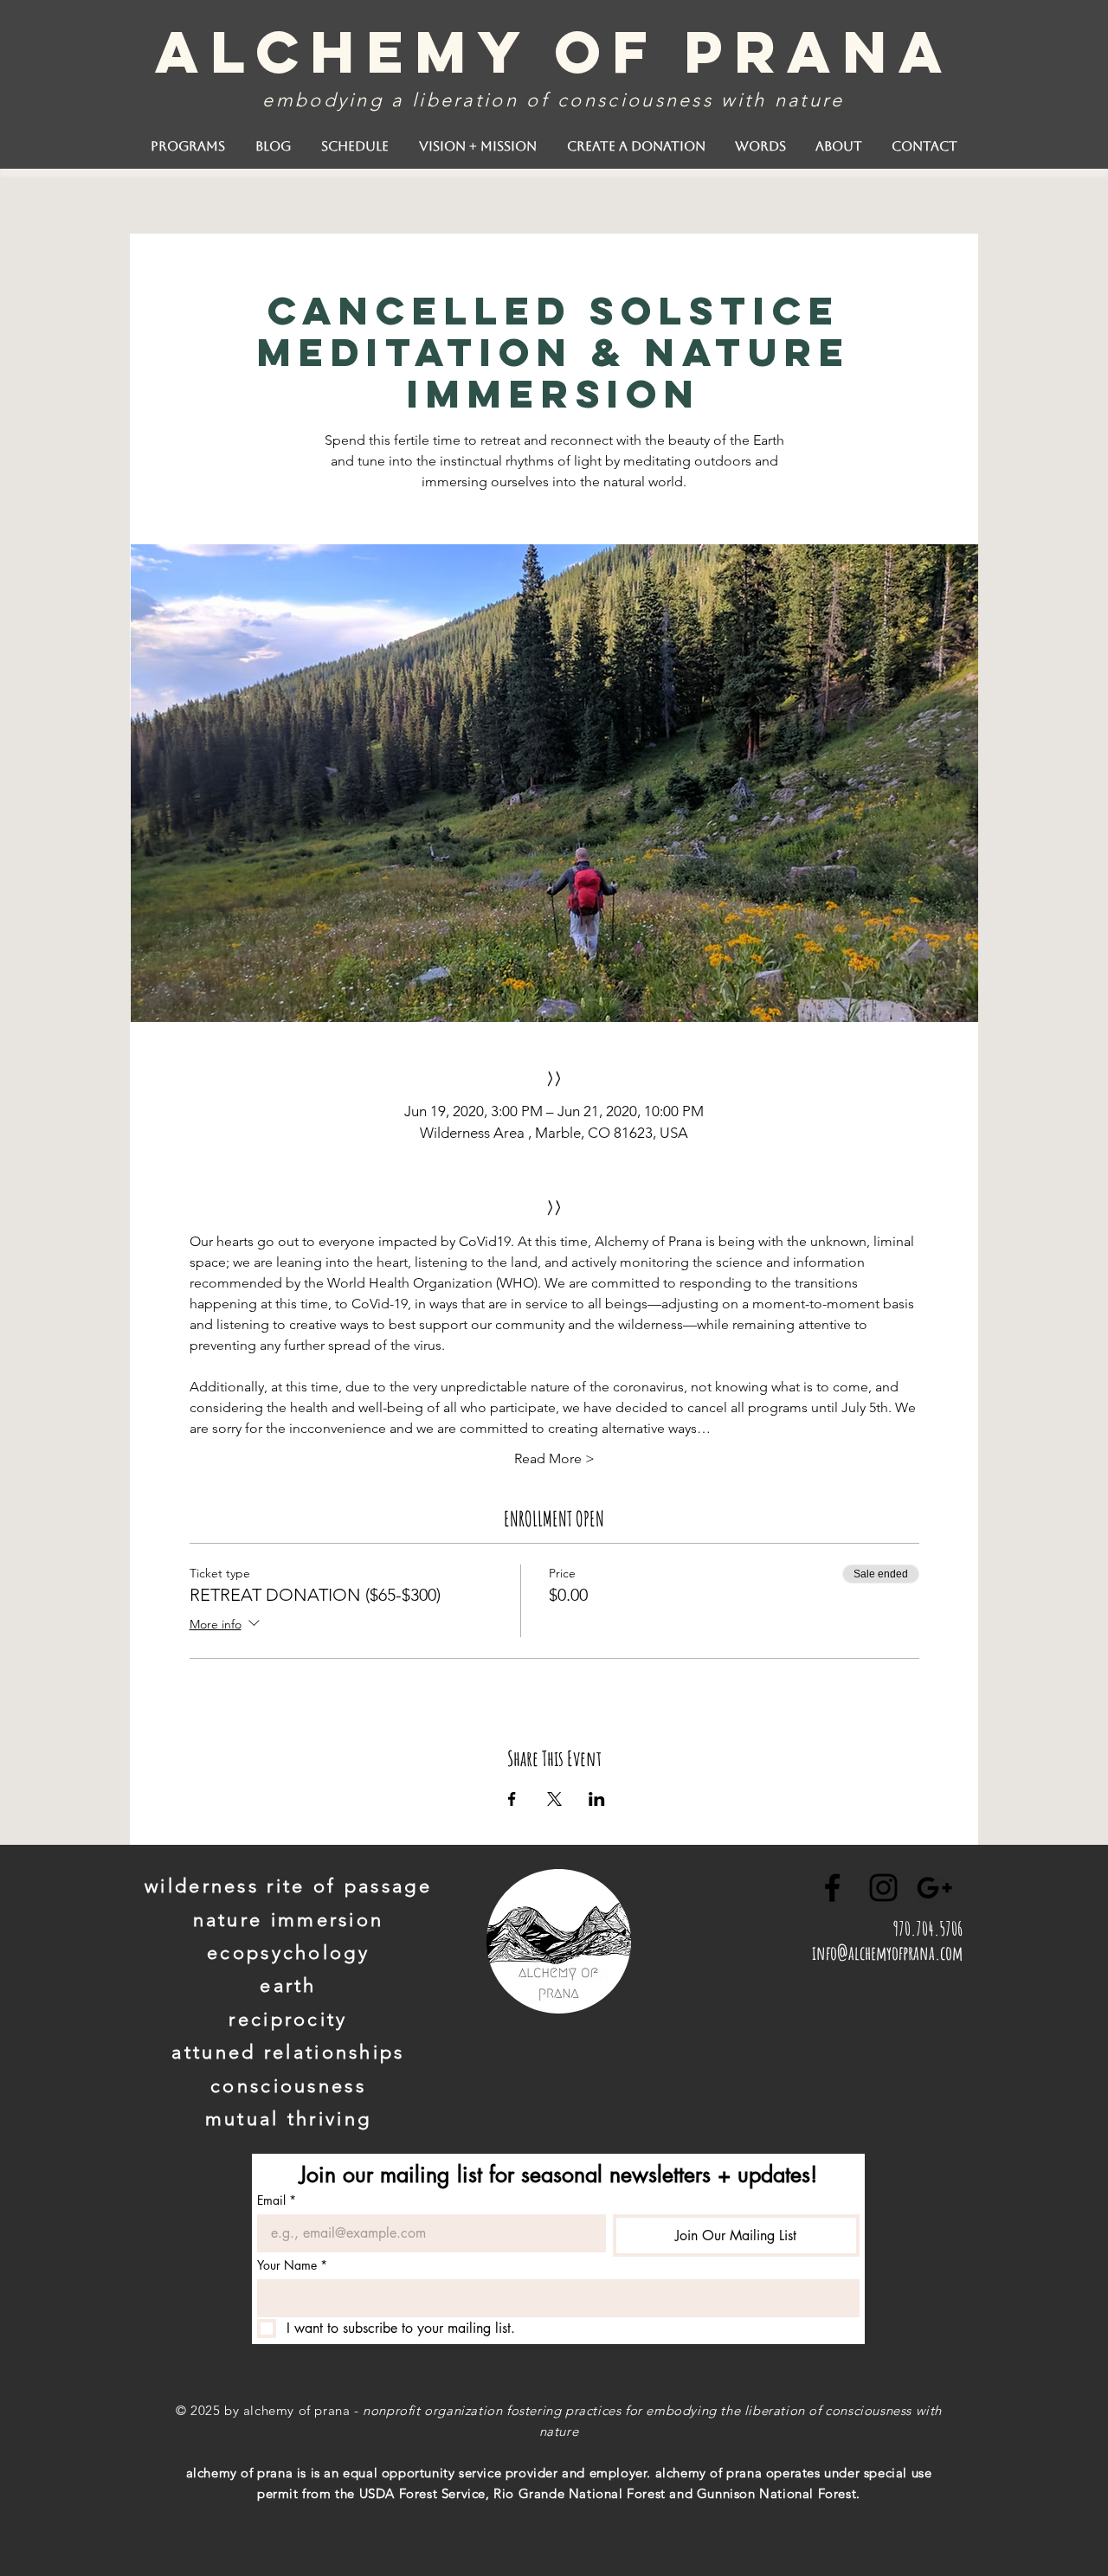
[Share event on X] (554, 1799)
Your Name (292, 2265)
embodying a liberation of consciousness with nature (553, 100)
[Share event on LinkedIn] (597, 1799)
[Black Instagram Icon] (883, 1888)
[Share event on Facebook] (512, 1799)
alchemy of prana (554, 51)
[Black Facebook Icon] (832, 1888)
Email (277, 2200)
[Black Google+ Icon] (934, 1888)
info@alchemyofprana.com (887, 1953)
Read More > (554, 1458)
